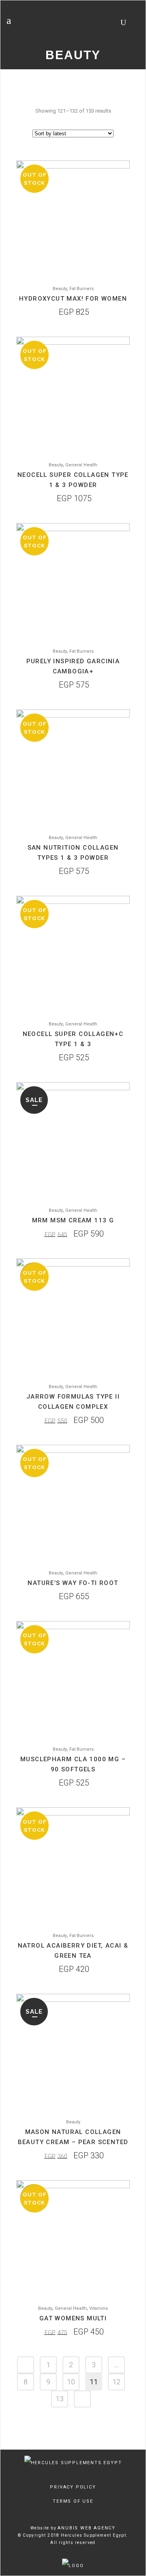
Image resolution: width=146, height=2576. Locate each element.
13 (60, 2399)
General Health (81, 465)
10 (71, 2382)
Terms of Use (73, 2501)
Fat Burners (82, 289)
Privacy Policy (73, 2487)
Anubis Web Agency (87, 2528)
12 (116, 2382)
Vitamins (99, 2308)
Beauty (60, 289)
